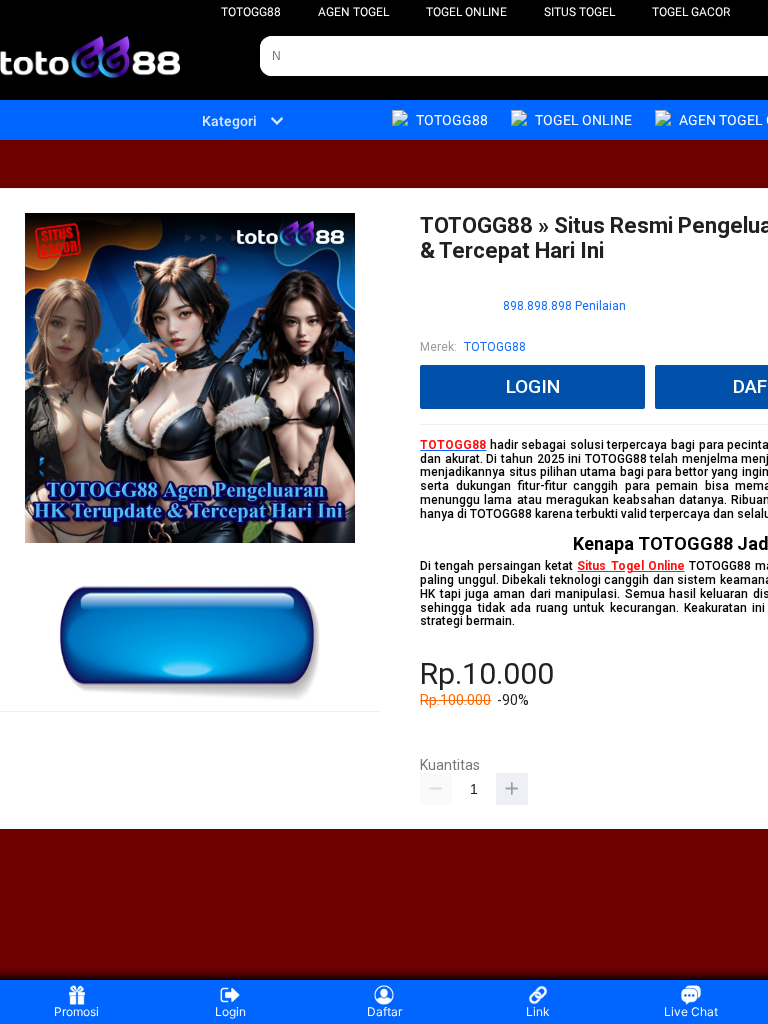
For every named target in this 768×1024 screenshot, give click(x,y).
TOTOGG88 (251, 12)
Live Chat (691, 1011)
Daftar (384, 1011)
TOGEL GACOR (691, 12)
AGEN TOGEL (353, 12)
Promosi (76, 1011)
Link (538, 1011)
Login (230, 1011)
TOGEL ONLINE (466, 12)
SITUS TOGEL (579, 12)
